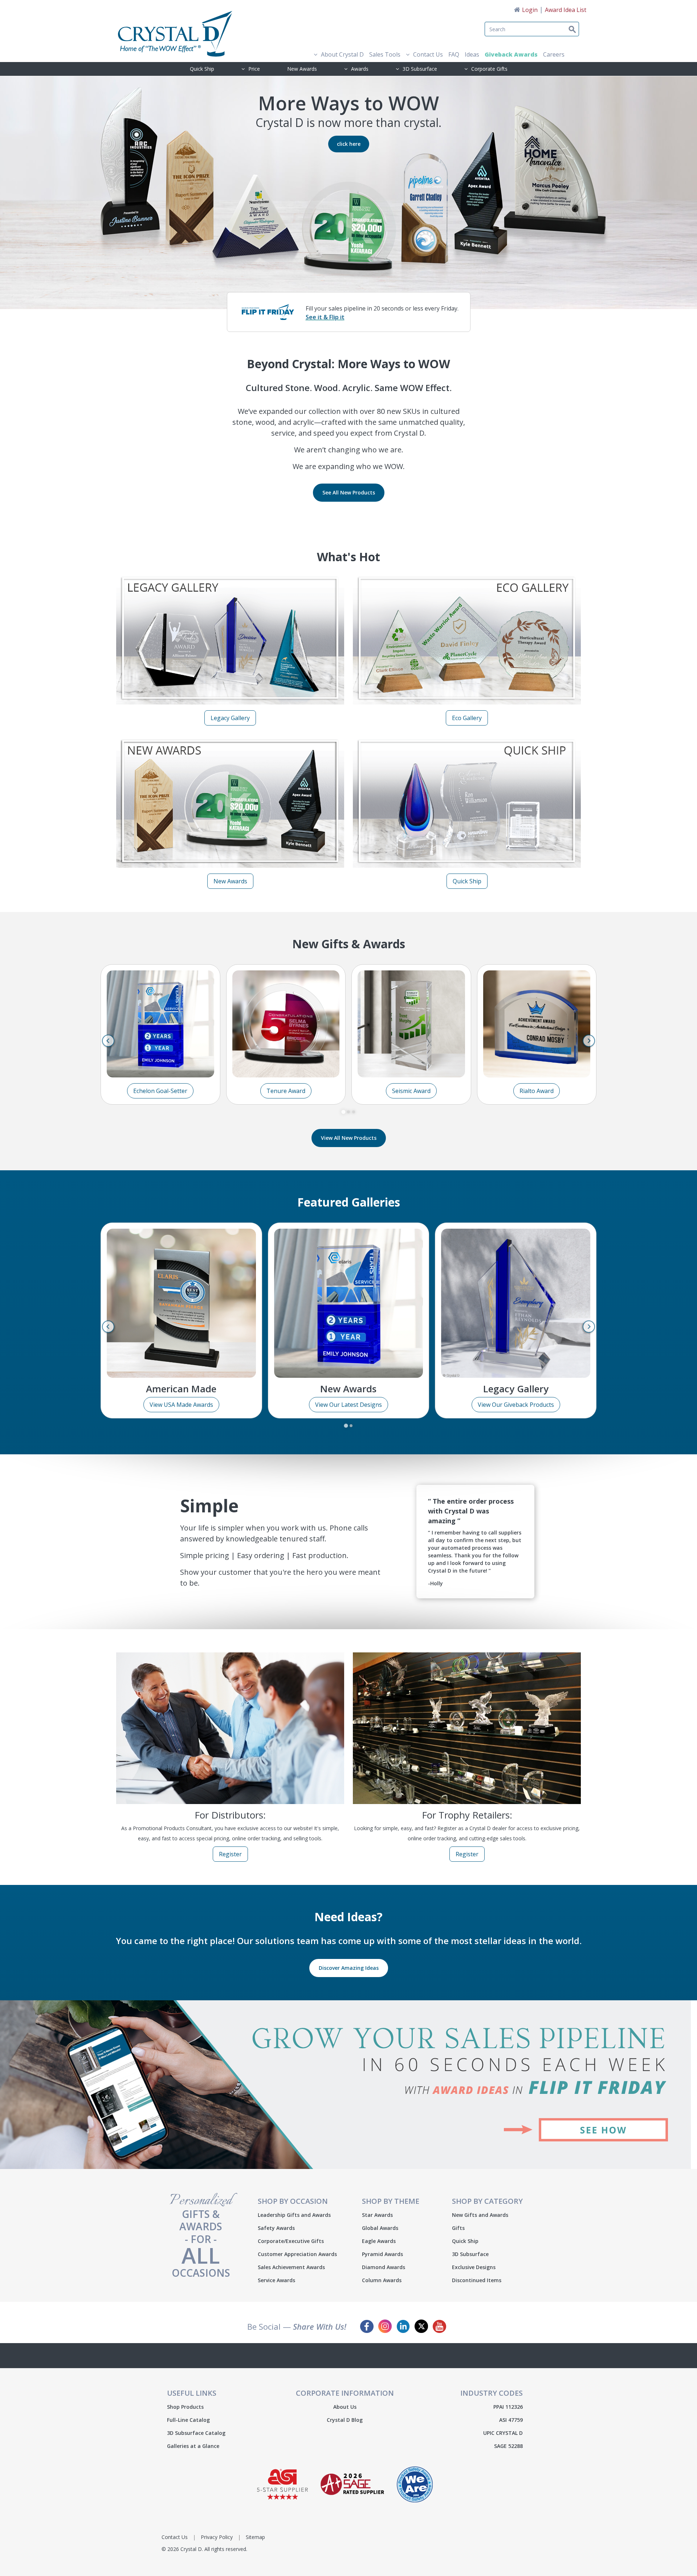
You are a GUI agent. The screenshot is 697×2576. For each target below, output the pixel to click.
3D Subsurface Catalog (196, 2433)
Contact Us (428, 54)
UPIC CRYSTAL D (503, 2433)
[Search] (559, 25)
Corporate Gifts (489, 69)
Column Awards (382, 2280)
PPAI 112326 (508, 2407)
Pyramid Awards (382, 2254)
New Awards (302, 69)
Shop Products (185, 2407)
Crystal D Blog (345, 2420)
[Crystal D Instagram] (385, 2326)
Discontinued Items (477, 2280)
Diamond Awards (384, 2267)
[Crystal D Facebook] (367, 2326)
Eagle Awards (379, 2241)
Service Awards (276, 2280)
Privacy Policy (217, 2537)
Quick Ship (202, 69)
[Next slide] (589, 1041)
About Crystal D (342, 54)
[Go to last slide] (108, 1041)
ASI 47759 (511, 2420)
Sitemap (255, 2537)
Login (530, 10)
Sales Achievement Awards (291, 2267)
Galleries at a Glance (193, 2446)
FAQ (454, 54)
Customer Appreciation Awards (297, 2254)
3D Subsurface (420, 69)
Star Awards (377, 2215)
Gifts (458, 2228)
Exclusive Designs (474, 2267)
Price (254, 69)
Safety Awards (276, 2228)
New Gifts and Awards (480, 2215)
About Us (345, 2407)
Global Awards (380, 2228)
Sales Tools (385, 54)
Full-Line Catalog (188, 2420)
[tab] (343, 1112)
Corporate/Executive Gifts (291, 2241)
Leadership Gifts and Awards (294, 2215)
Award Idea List (566, 10)
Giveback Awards (511, 54)
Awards (360, 69)
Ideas (472, 54)
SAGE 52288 (508, 2446)
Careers (554, 54)
